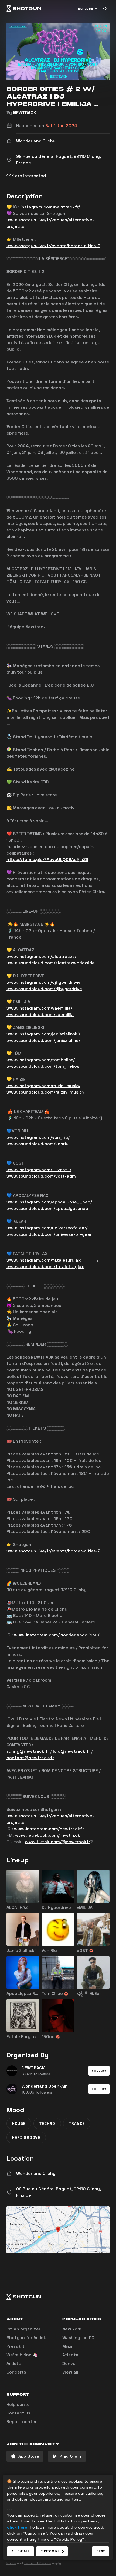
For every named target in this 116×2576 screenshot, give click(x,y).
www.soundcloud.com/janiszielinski (44, 1040)
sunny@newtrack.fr (28, 1751)
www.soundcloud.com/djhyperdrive (44, 989)
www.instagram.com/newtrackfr (49, 1829)
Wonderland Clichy (36, 2173)
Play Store (71, 2456)
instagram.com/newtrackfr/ (50, 207)
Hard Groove (26, 2137)
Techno (47, 2123)
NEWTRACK (25, 113)
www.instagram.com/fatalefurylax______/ (52, 1260)
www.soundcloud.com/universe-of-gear (49, 1234)
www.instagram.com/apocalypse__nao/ (49, 1202)
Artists (13, 2363)
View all (70, 2372)
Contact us (18, 2413)
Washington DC (78, 2338)
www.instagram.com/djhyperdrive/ (43, 982)
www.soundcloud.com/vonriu (37, 1144)
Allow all (21, 2551)
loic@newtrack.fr (71, 1751)
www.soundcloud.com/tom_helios (43, 1066)
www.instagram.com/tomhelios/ (41, 1060)
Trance (77, 2123)
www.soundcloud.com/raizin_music (44, 1092)
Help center (19, 2404)
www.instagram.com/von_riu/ (38, 1137)
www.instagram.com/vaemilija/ (39, 1008)
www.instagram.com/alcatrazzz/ (41, 956)
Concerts (16, 2372)
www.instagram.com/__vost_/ (39, 1170)
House (19, 2123)
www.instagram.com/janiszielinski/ (43, 1034)
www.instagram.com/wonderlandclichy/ (57, 1635)
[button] (99, 2071)
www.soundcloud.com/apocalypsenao (47, 1208)
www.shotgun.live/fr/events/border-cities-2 (53, 246)
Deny (100, 2551)
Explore (86, 9)
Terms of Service (37, 2563)
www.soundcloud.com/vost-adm (41, 1176)
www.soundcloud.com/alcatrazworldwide (51, 963)
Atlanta (70, 2355)
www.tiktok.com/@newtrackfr (57, 1842)
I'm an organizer (23, 2329)
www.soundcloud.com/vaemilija (40, 1015)
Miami (69, 2346)
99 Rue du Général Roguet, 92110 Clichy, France (59, 2192)
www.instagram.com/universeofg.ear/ (47, 1228)
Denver (70, 2363)
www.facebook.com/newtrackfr (50, 1835)
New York (72, 2329)
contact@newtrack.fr (30, 1758)
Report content (23, 2422)
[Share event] (105, 9)
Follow (99, 2071)
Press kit (16, 2346)
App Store (29, 2456)
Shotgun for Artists (27, 2338)
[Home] (24, 9)
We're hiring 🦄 (22, 2355)
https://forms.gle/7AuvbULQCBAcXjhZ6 (47, 860)
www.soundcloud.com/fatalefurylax (45, 1267)
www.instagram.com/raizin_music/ (43, 1086)
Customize (50, 2551)
